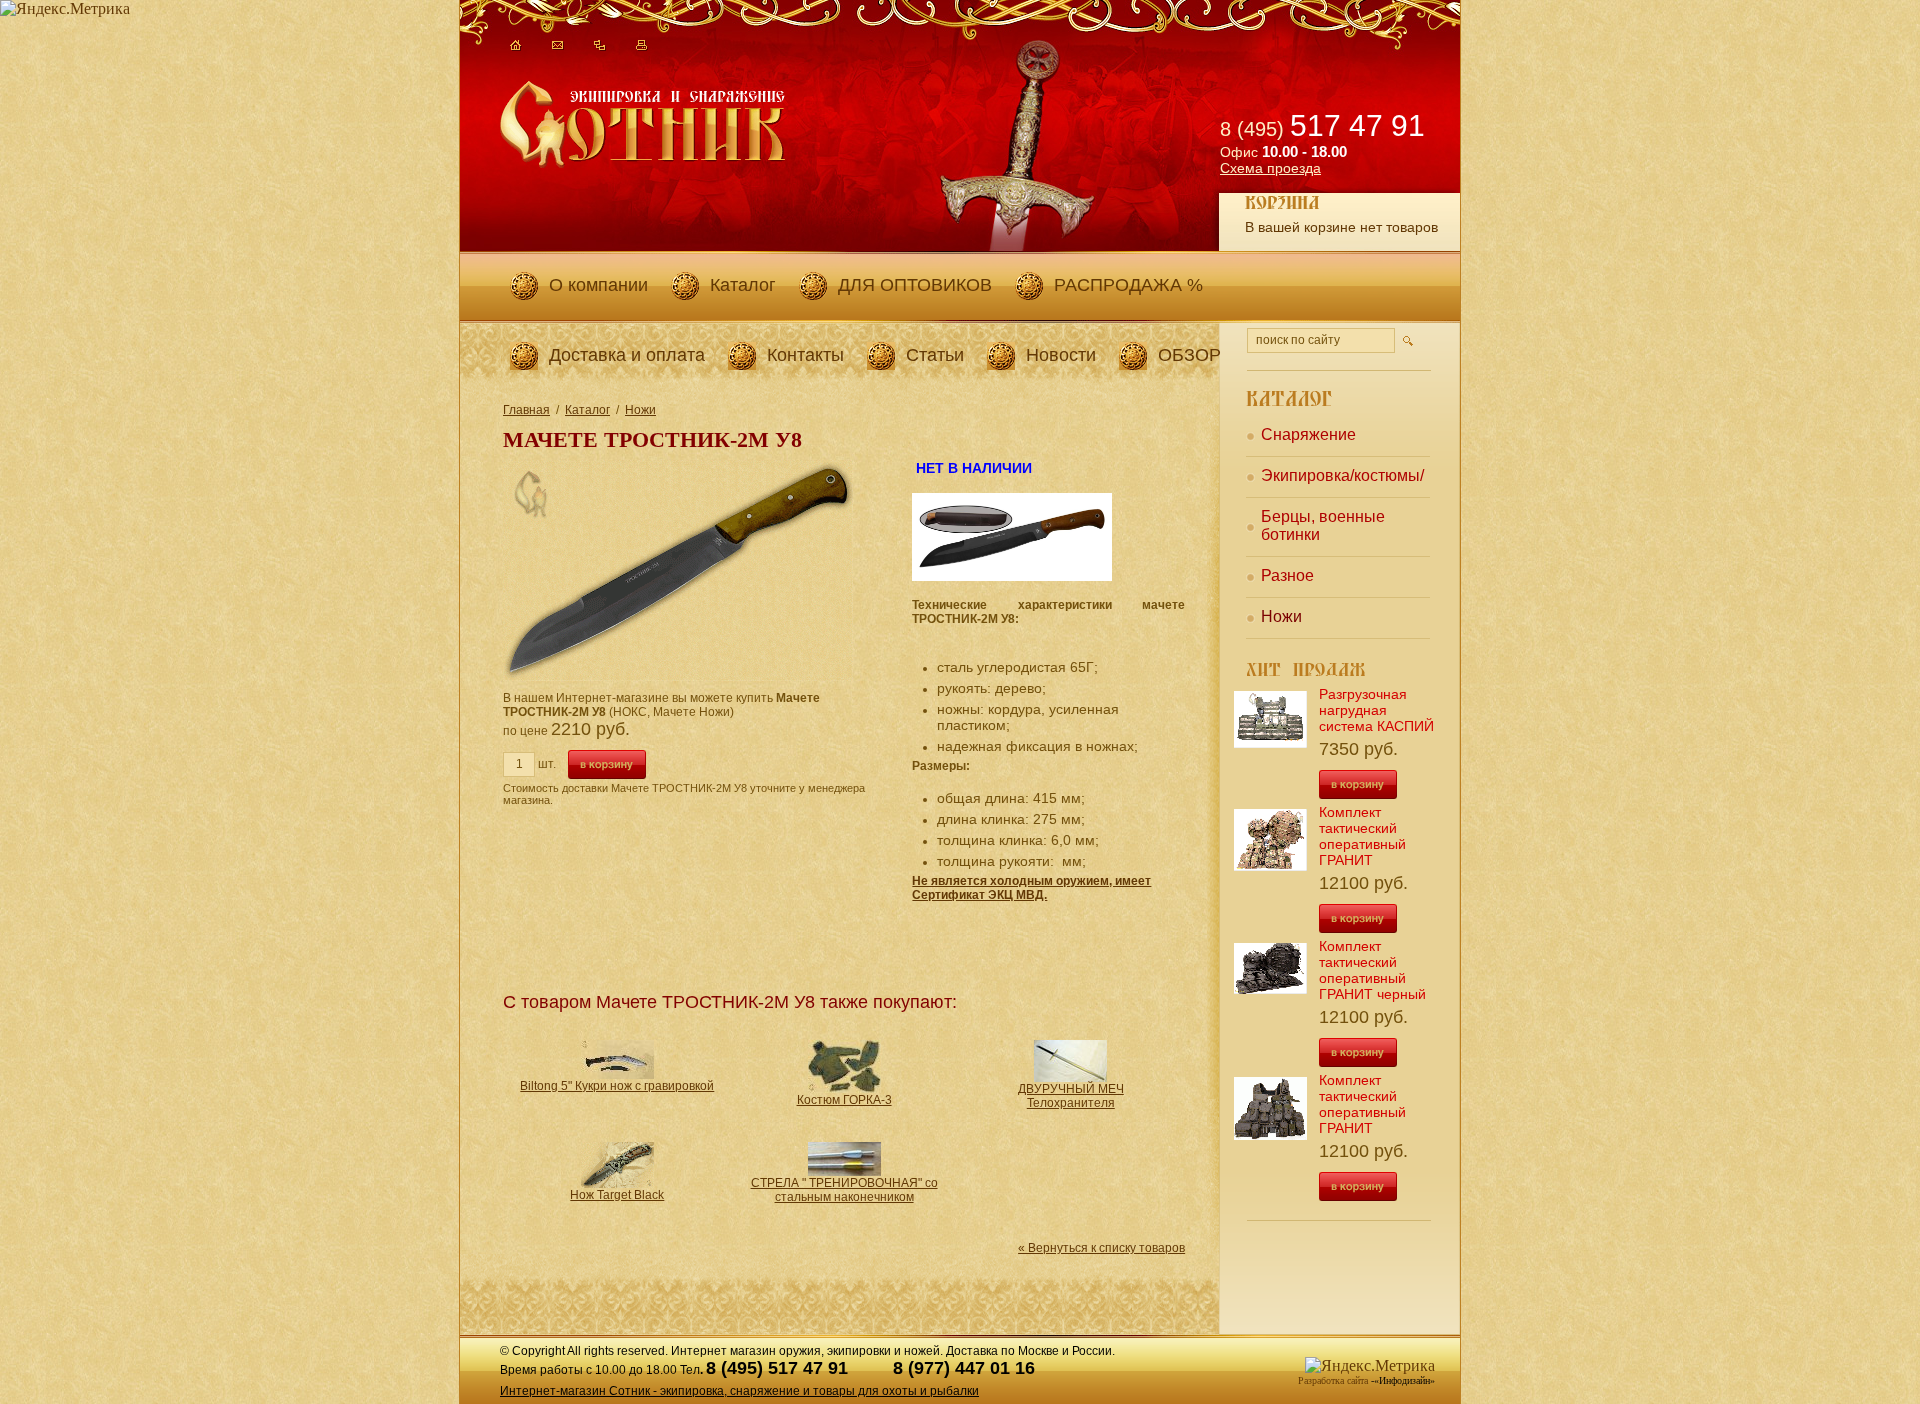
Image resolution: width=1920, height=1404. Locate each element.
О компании (598, 285)
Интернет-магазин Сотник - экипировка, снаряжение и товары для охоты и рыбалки (739, 1391)
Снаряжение (1308, 434)
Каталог (743, 285)
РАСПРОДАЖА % (1128, 285)
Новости (1061, 355)
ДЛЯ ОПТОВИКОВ (915, 285)
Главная (526, 410)
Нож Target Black (617, 1195)
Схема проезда (1270, 168)
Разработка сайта (1333, 1380)
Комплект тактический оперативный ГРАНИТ (1362, 836)
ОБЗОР (1189, 355)
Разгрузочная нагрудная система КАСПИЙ (1376, 710)
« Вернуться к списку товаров (1101, 1248)
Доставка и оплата (627, 355)
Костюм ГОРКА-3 (844, 1100)
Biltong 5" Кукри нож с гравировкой (617, 1086)
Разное (1287, 575)
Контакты (805, 355)
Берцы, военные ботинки (1323, 525)
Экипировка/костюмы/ (1342, 475)
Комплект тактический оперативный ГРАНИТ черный (1372, 970)
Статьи (935, 355)
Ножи (640, 410)
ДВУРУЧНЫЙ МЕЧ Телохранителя (1071, 1096)
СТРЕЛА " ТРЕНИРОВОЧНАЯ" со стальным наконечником (844, 1190)
